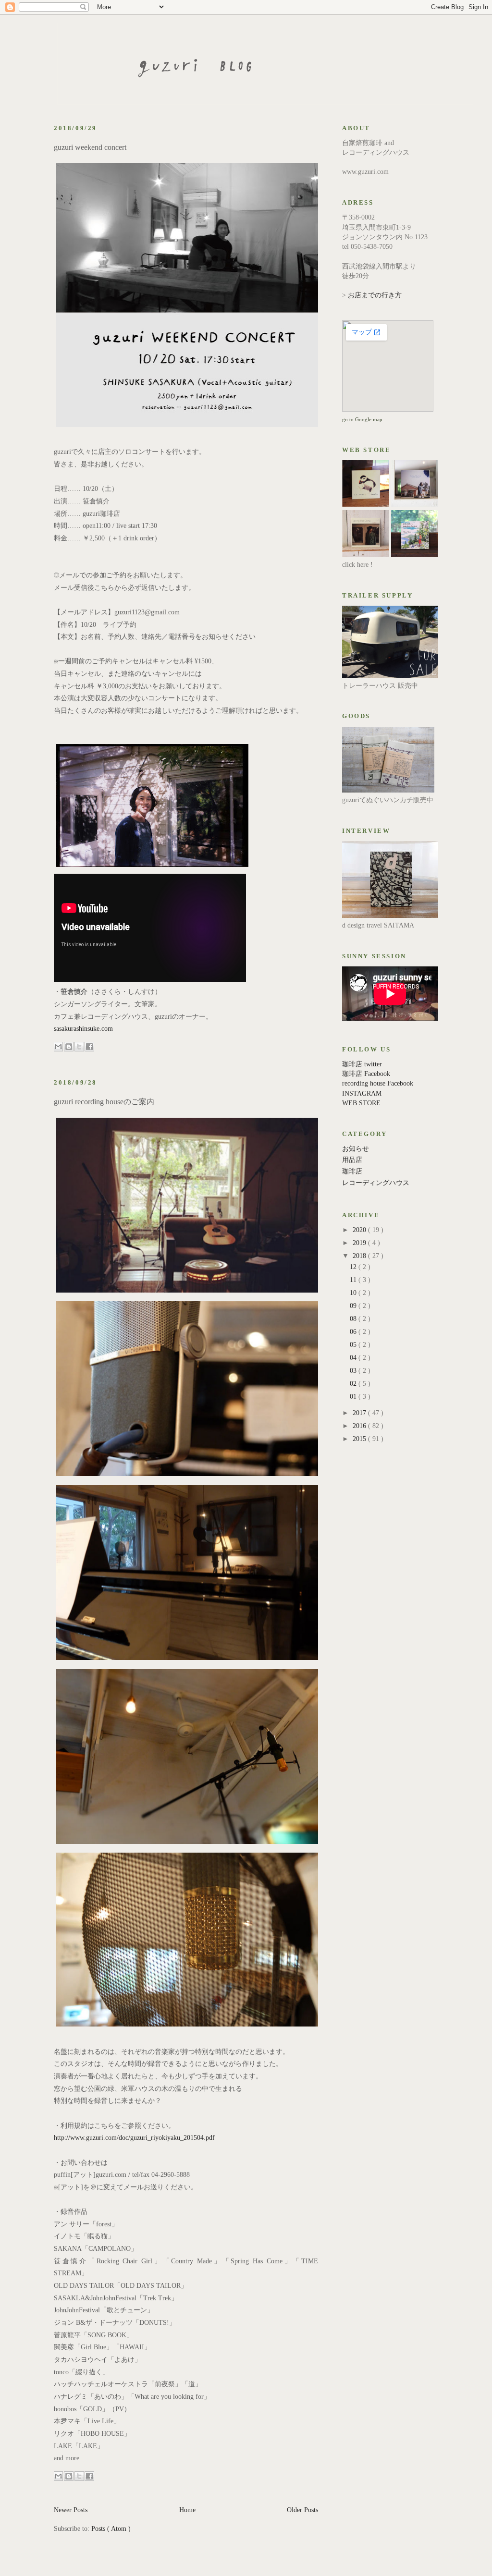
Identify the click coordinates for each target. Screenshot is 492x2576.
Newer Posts (71, 2510)
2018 (360, 1256)
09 (354, 1306)
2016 (360, 1426)
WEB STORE (361, 1103)
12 (354, 1267)
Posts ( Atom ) (111, 2529)
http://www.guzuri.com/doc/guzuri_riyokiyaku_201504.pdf (134, 2138)
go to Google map (362, 419)
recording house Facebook (378, 1083)
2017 (360, 1413)
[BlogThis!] (69, 1047)
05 (354, 1345)
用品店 (352, 1160)
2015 (360, 1439)
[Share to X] (79, 1047)
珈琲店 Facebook (366, 1074)
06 (354, 1332)
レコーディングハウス (376, 1183)
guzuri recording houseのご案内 (104, 1102)
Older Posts (302, 2510)
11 (354, 1280)
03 (354, 1371)
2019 (360, 1243)
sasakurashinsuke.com (83, 1029)
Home (187, 2510)
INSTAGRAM (362, 1093)
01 (354, 1397)
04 (354, 1358)
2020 (360, 1230)
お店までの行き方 (375, 295)
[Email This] (58, 1047)
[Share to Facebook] (89, 1047)
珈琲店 (352, 1171)
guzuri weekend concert (90, 147)
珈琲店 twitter (362, 1064)
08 (354, 1319)
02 (354, 1384)
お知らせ (356, 1149)
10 (354, 1293)
